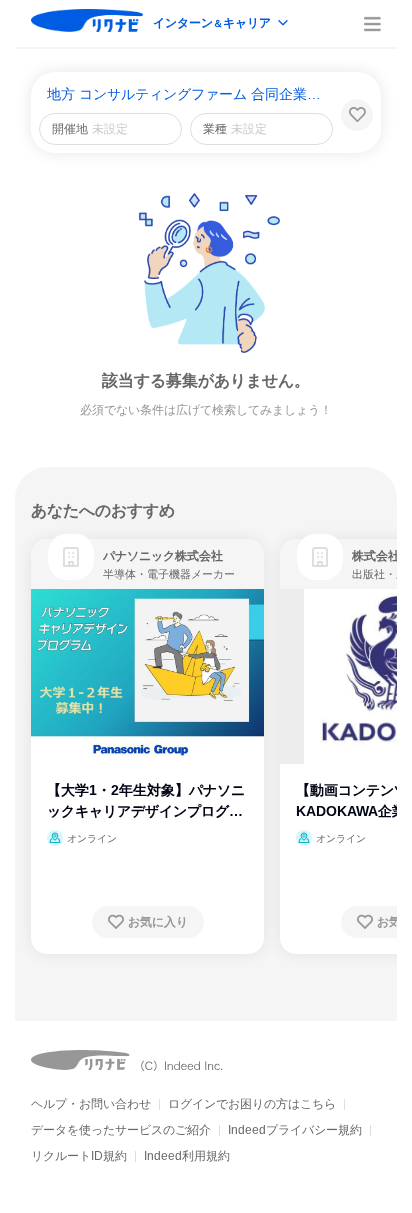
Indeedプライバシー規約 (295, 1130)
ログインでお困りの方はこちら (252, 1104)
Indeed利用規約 (187, 1156)
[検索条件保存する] (357, 115)
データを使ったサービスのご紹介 (121, 1130)
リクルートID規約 (79, 1156)
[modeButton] (222, 24)
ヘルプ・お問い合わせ (91, 1104)
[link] (71, 557)
